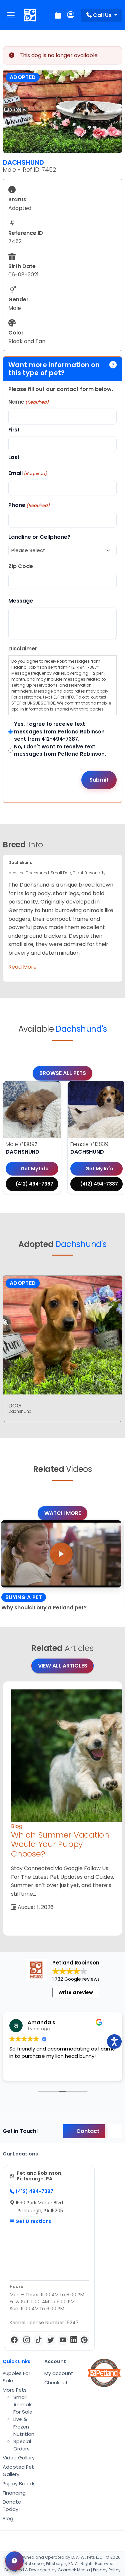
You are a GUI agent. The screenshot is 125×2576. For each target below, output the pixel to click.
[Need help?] (14, 2561)
